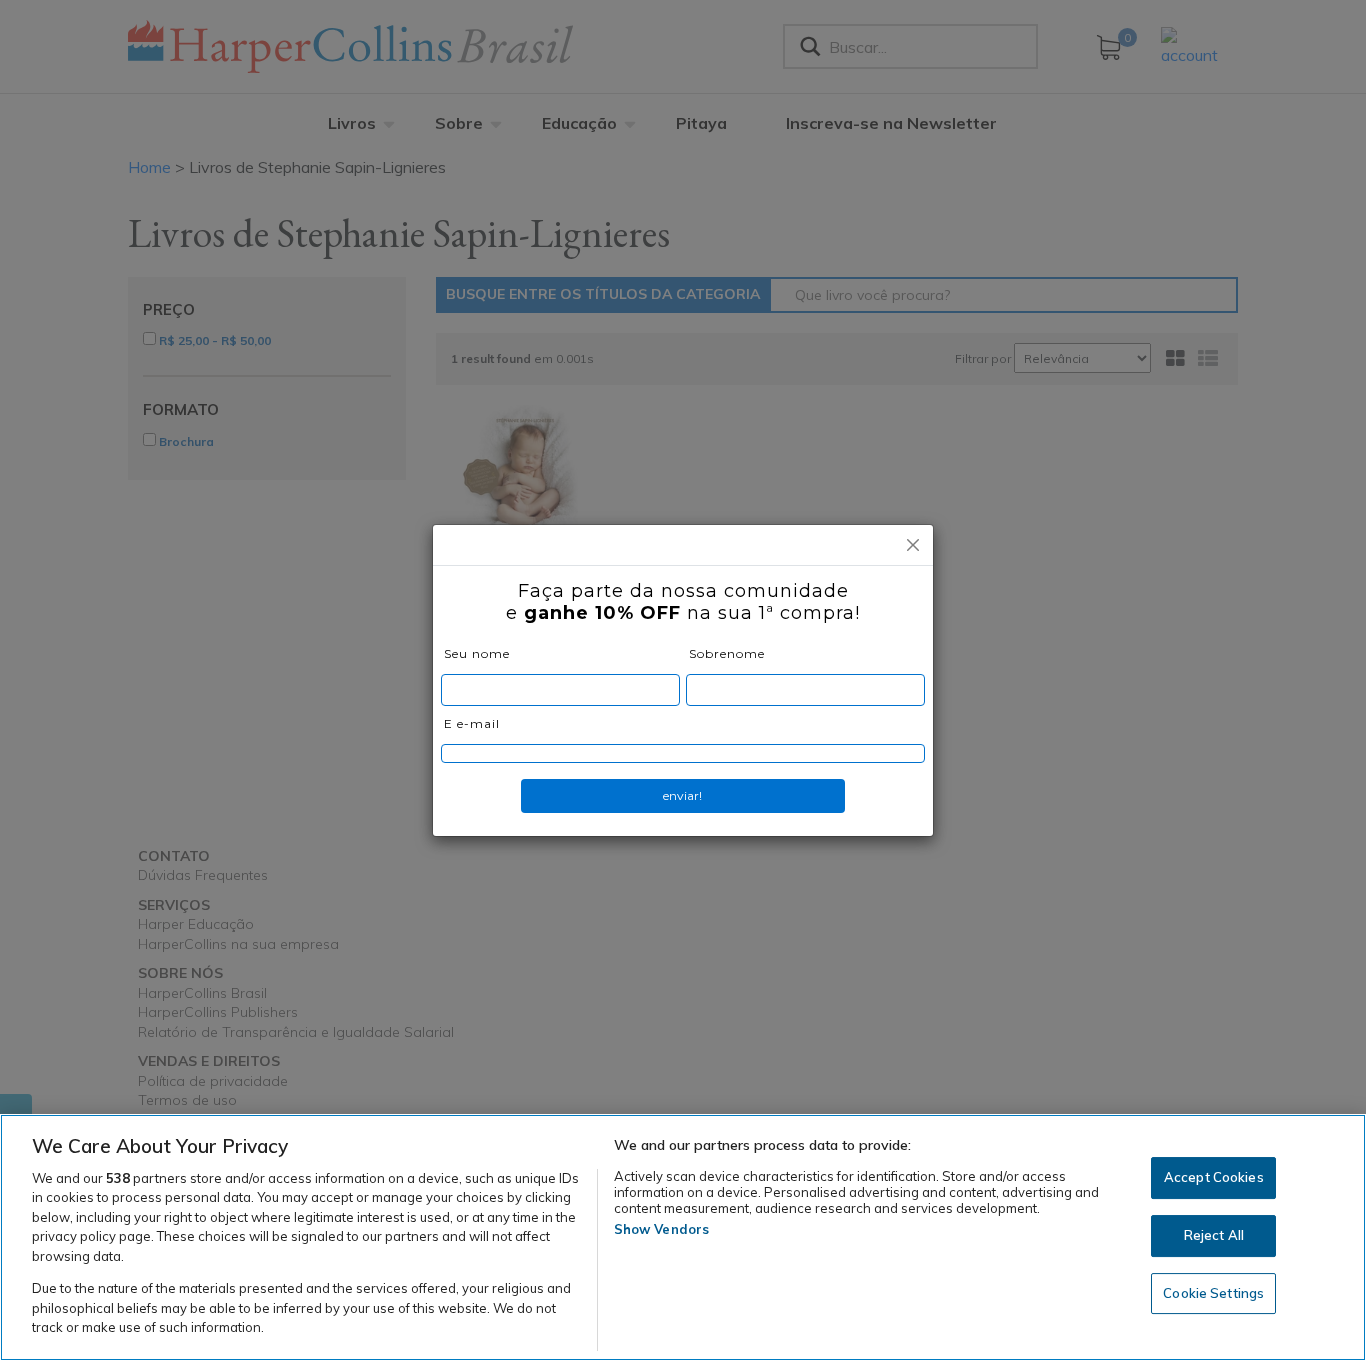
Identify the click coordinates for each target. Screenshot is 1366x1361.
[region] (683, 1237)
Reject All (1214, 1235)
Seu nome (477, 653)
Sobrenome (727, 653)
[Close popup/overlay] (913, 545)
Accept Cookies (1214, 1178)
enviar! (682, 795)
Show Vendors (662, 1229)
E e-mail (472, 723)
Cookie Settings (1213, 1293)
